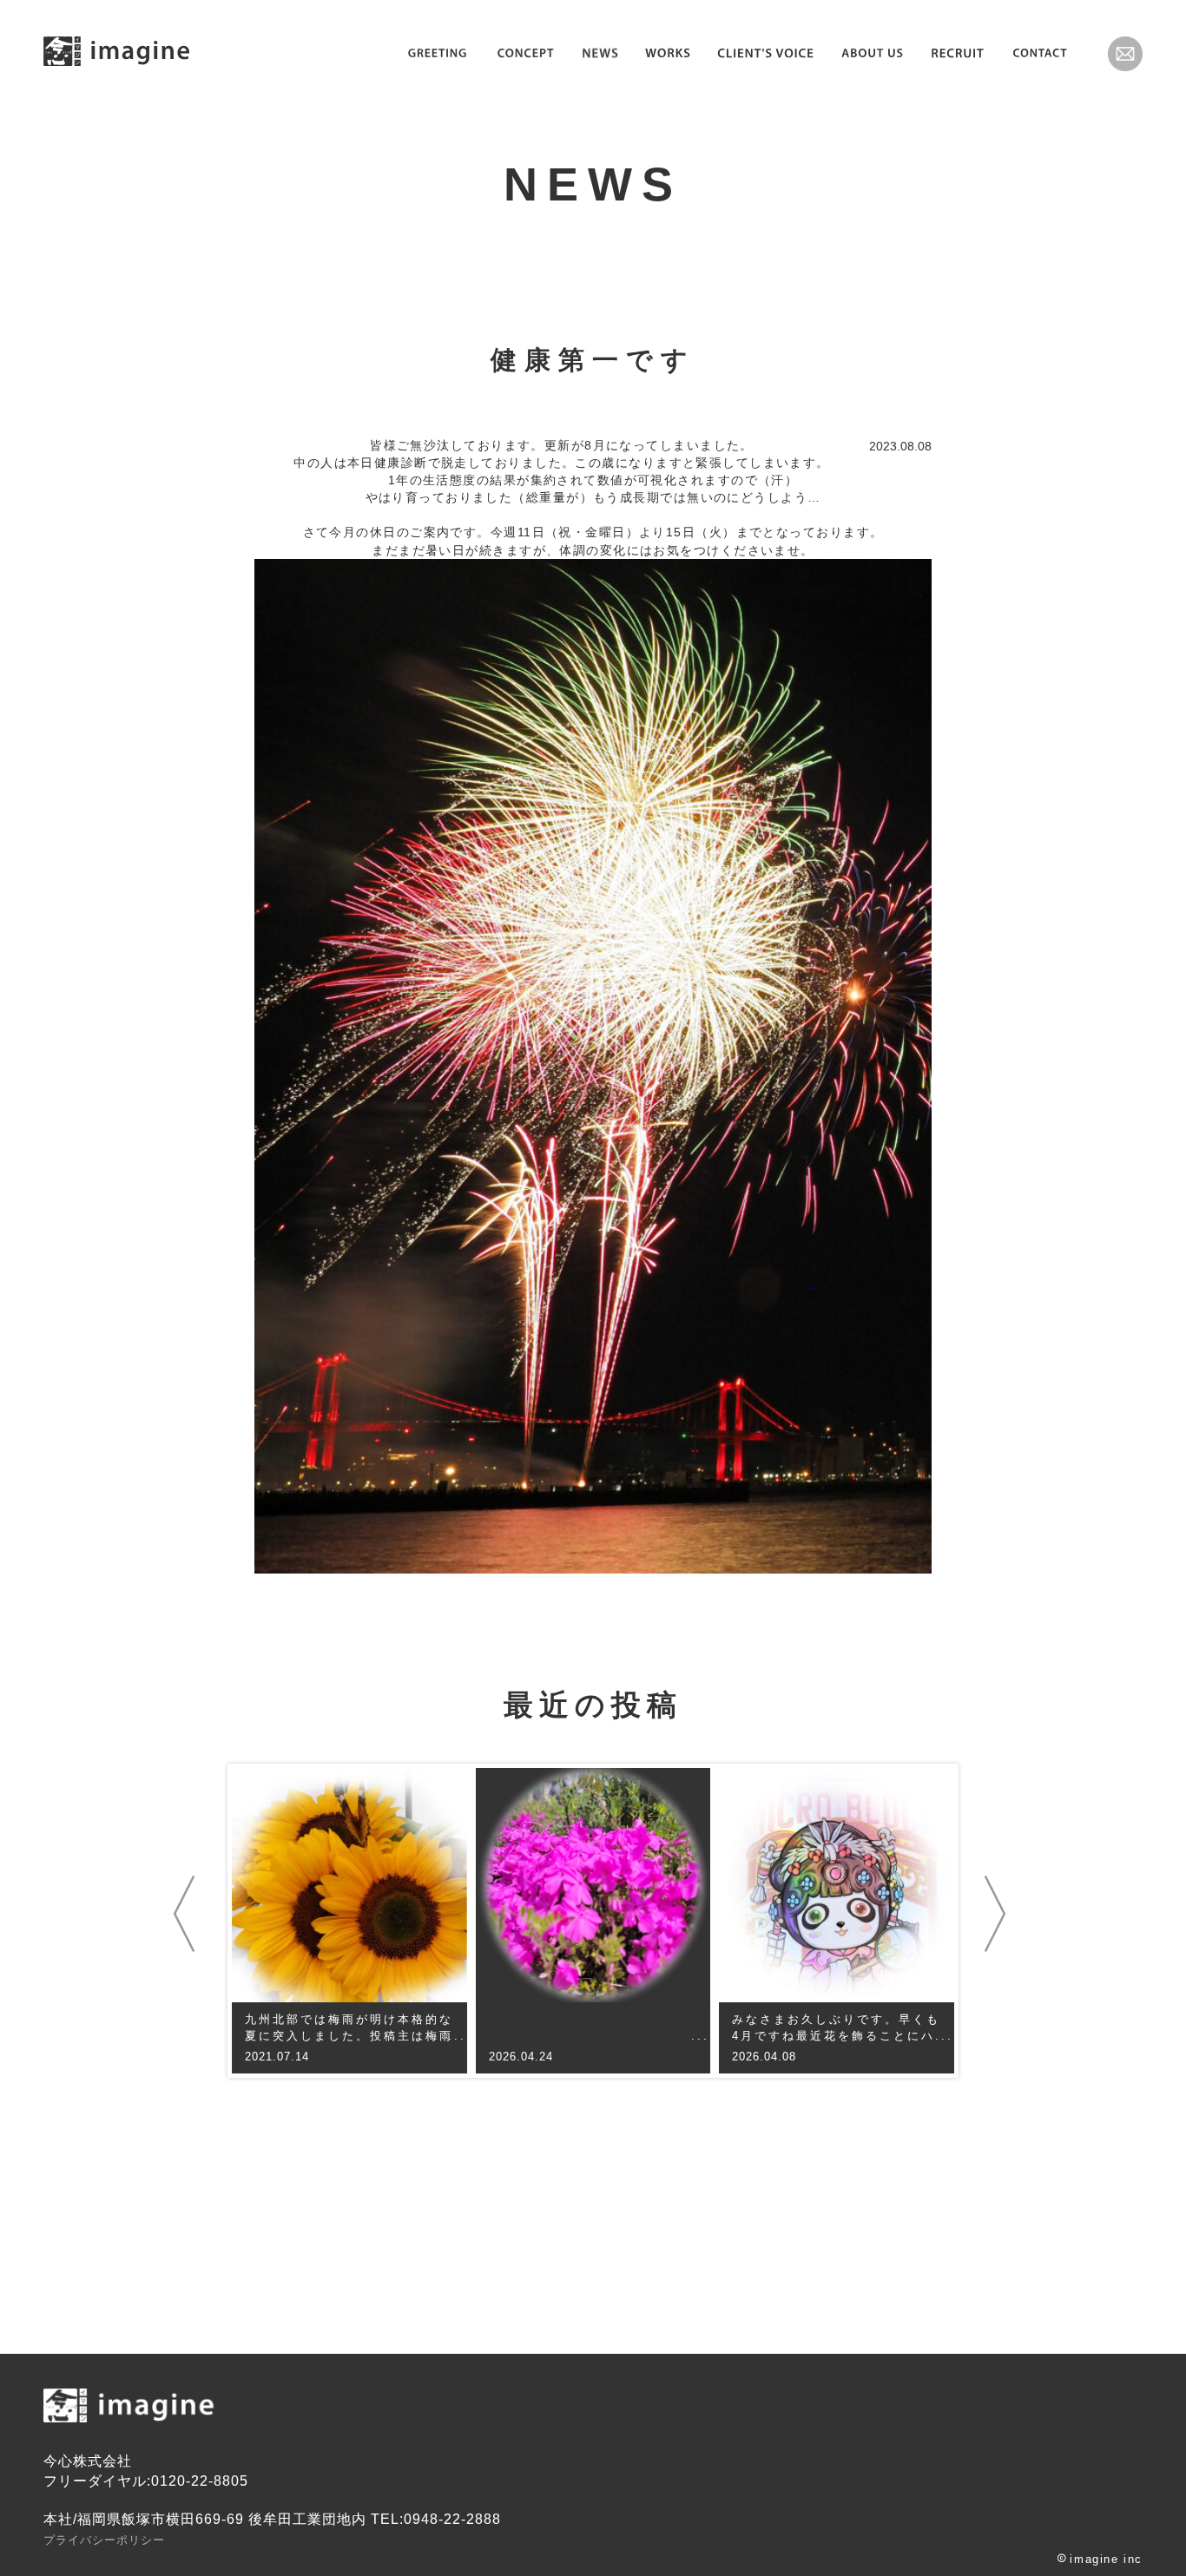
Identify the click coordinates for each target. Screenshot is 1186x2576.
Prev (188, 1914)
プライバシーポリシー (104, 2540)
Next (998, 1914)
